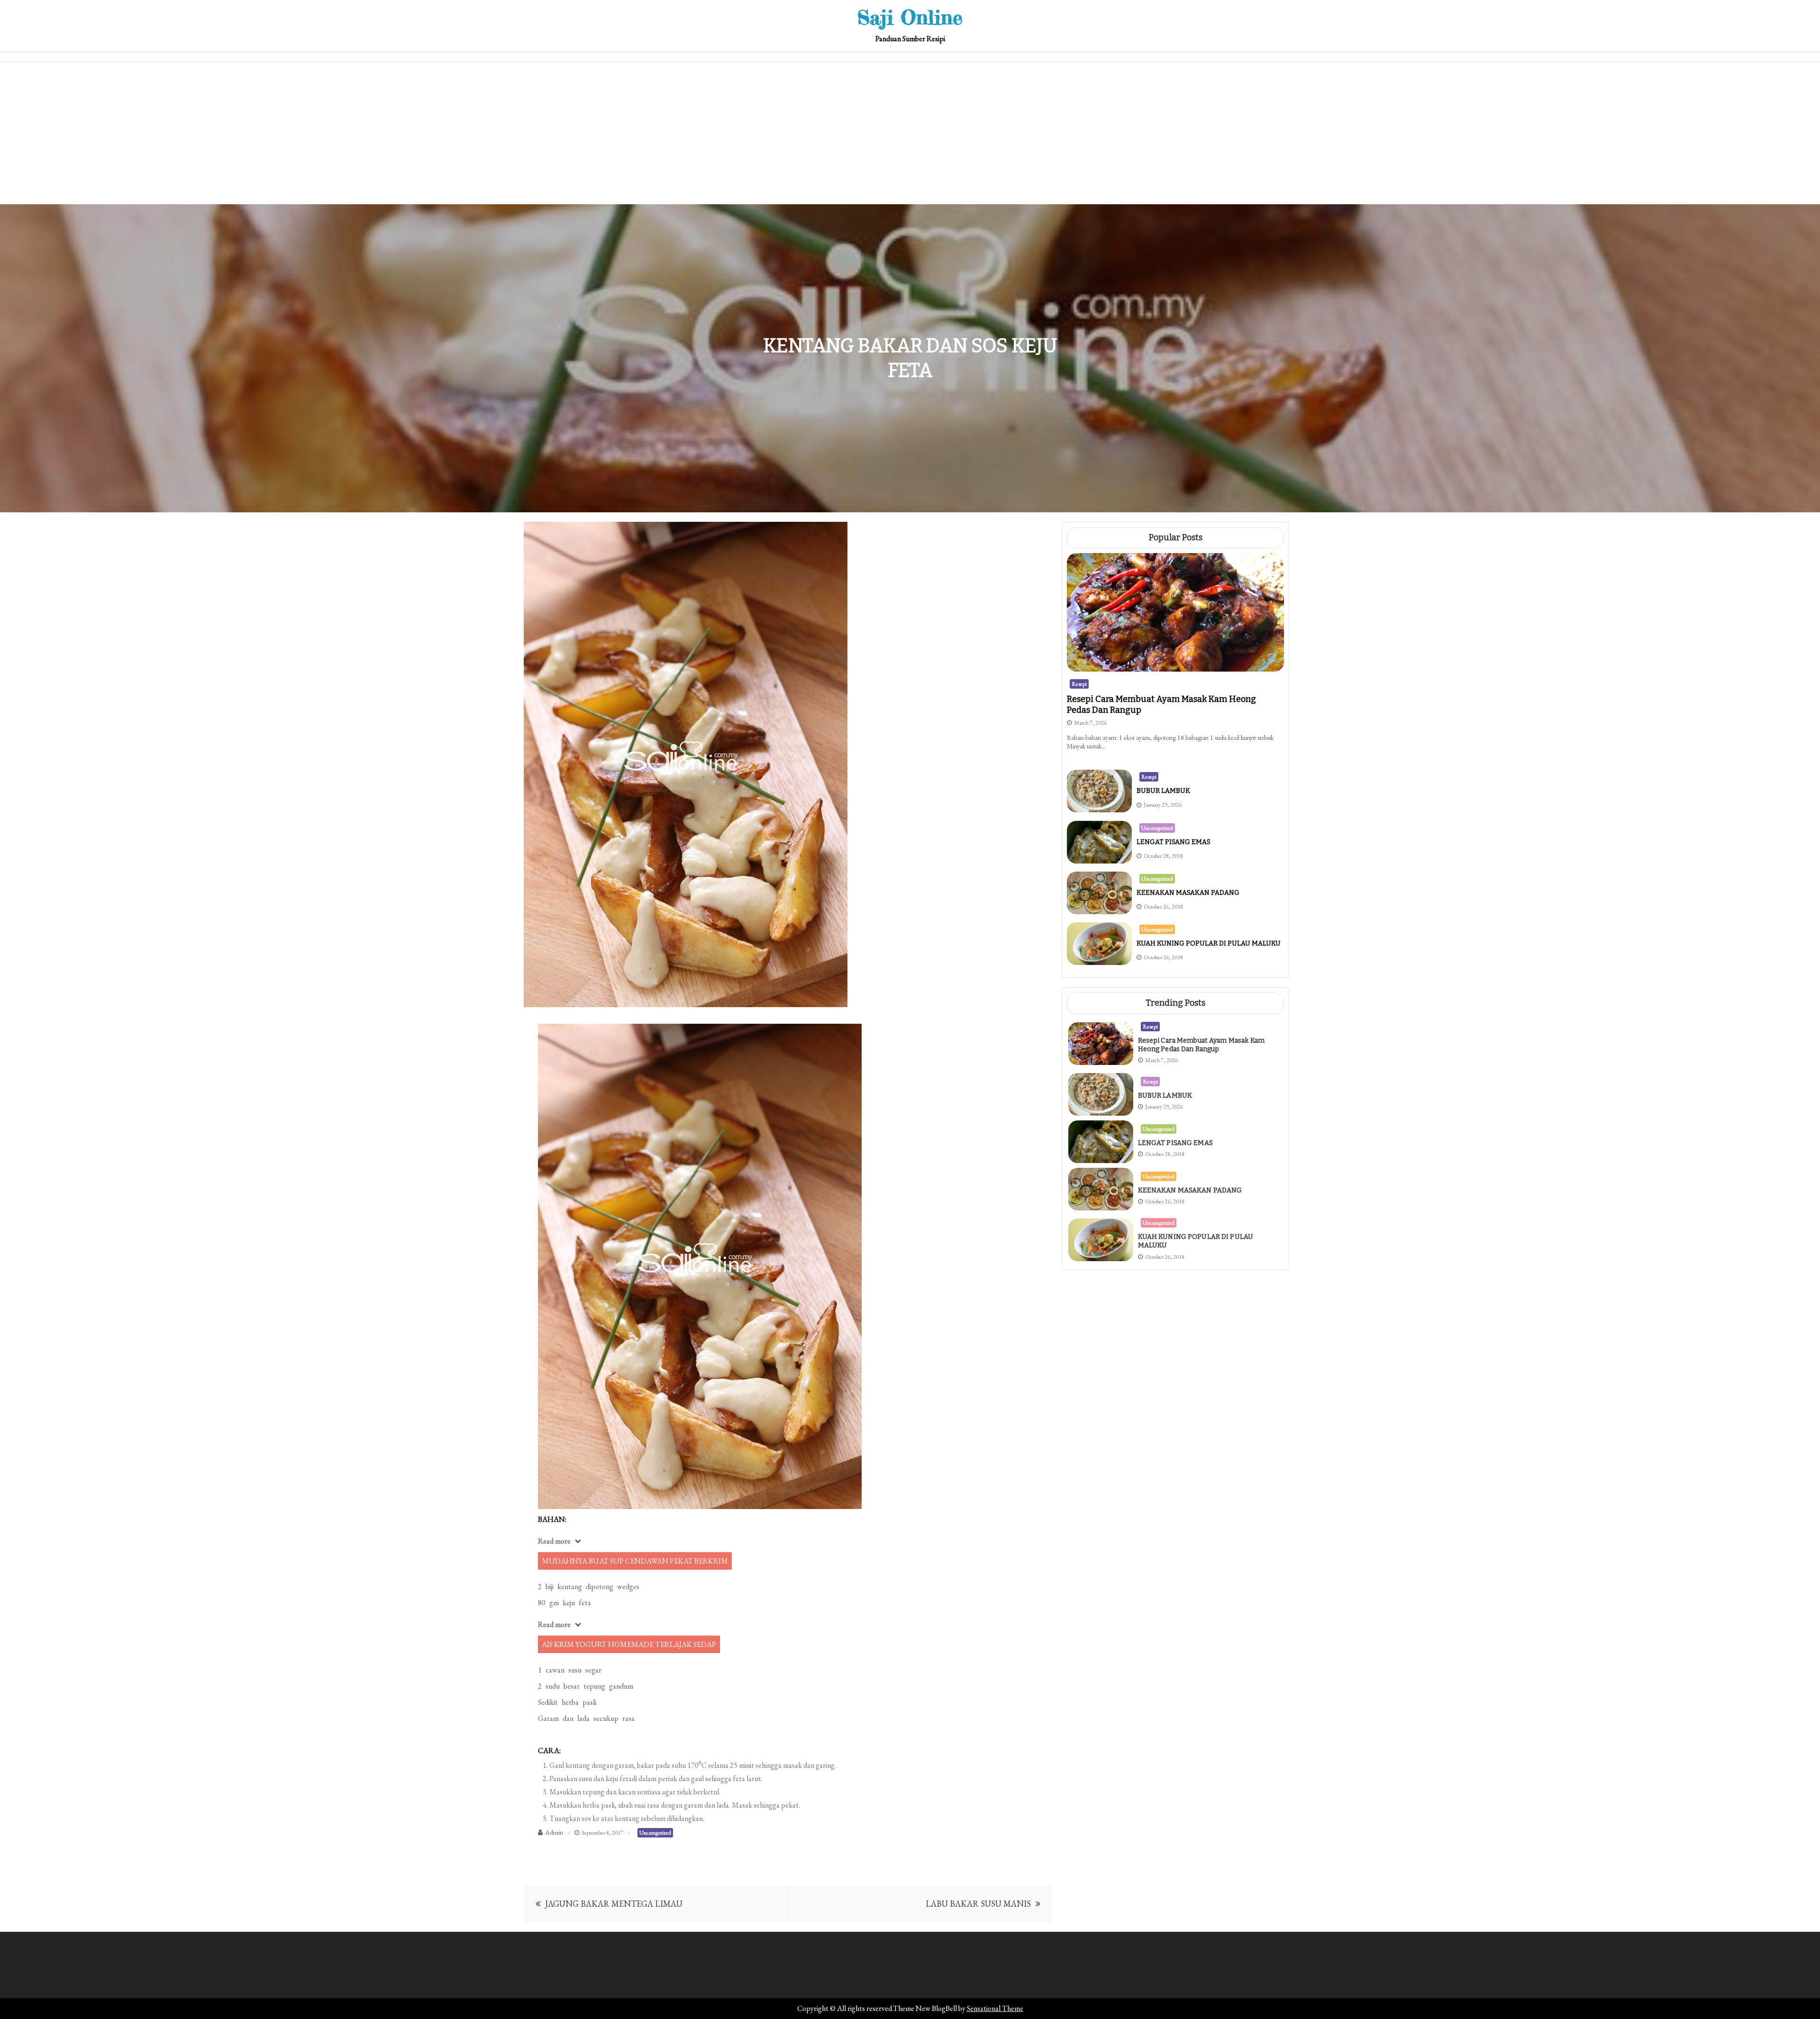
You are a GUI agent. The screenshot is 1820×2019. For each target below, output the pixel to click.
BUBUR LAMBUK (1163, 791)
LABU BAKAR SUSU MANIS (978, 1904)
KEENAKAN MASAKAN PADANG (1188, 893)
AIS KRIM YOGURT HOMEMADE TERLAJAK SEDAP (629, 1644)
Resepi (1079, 684)
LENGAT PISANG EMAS (1174, 842)
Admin (554, 1832)
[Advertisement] (910, 133)
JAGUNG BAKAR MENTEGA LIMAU (614, 1904)
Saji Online (910, 17)
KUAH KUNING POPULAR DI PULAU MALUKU (1209, 943)
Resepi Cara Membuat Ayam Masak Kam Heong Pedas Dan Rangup (1201, 1045)
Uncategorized (655, 1833)
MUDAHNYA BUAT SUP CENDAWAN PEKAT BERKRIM (635, 1561)
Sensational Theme (995, 2008)
